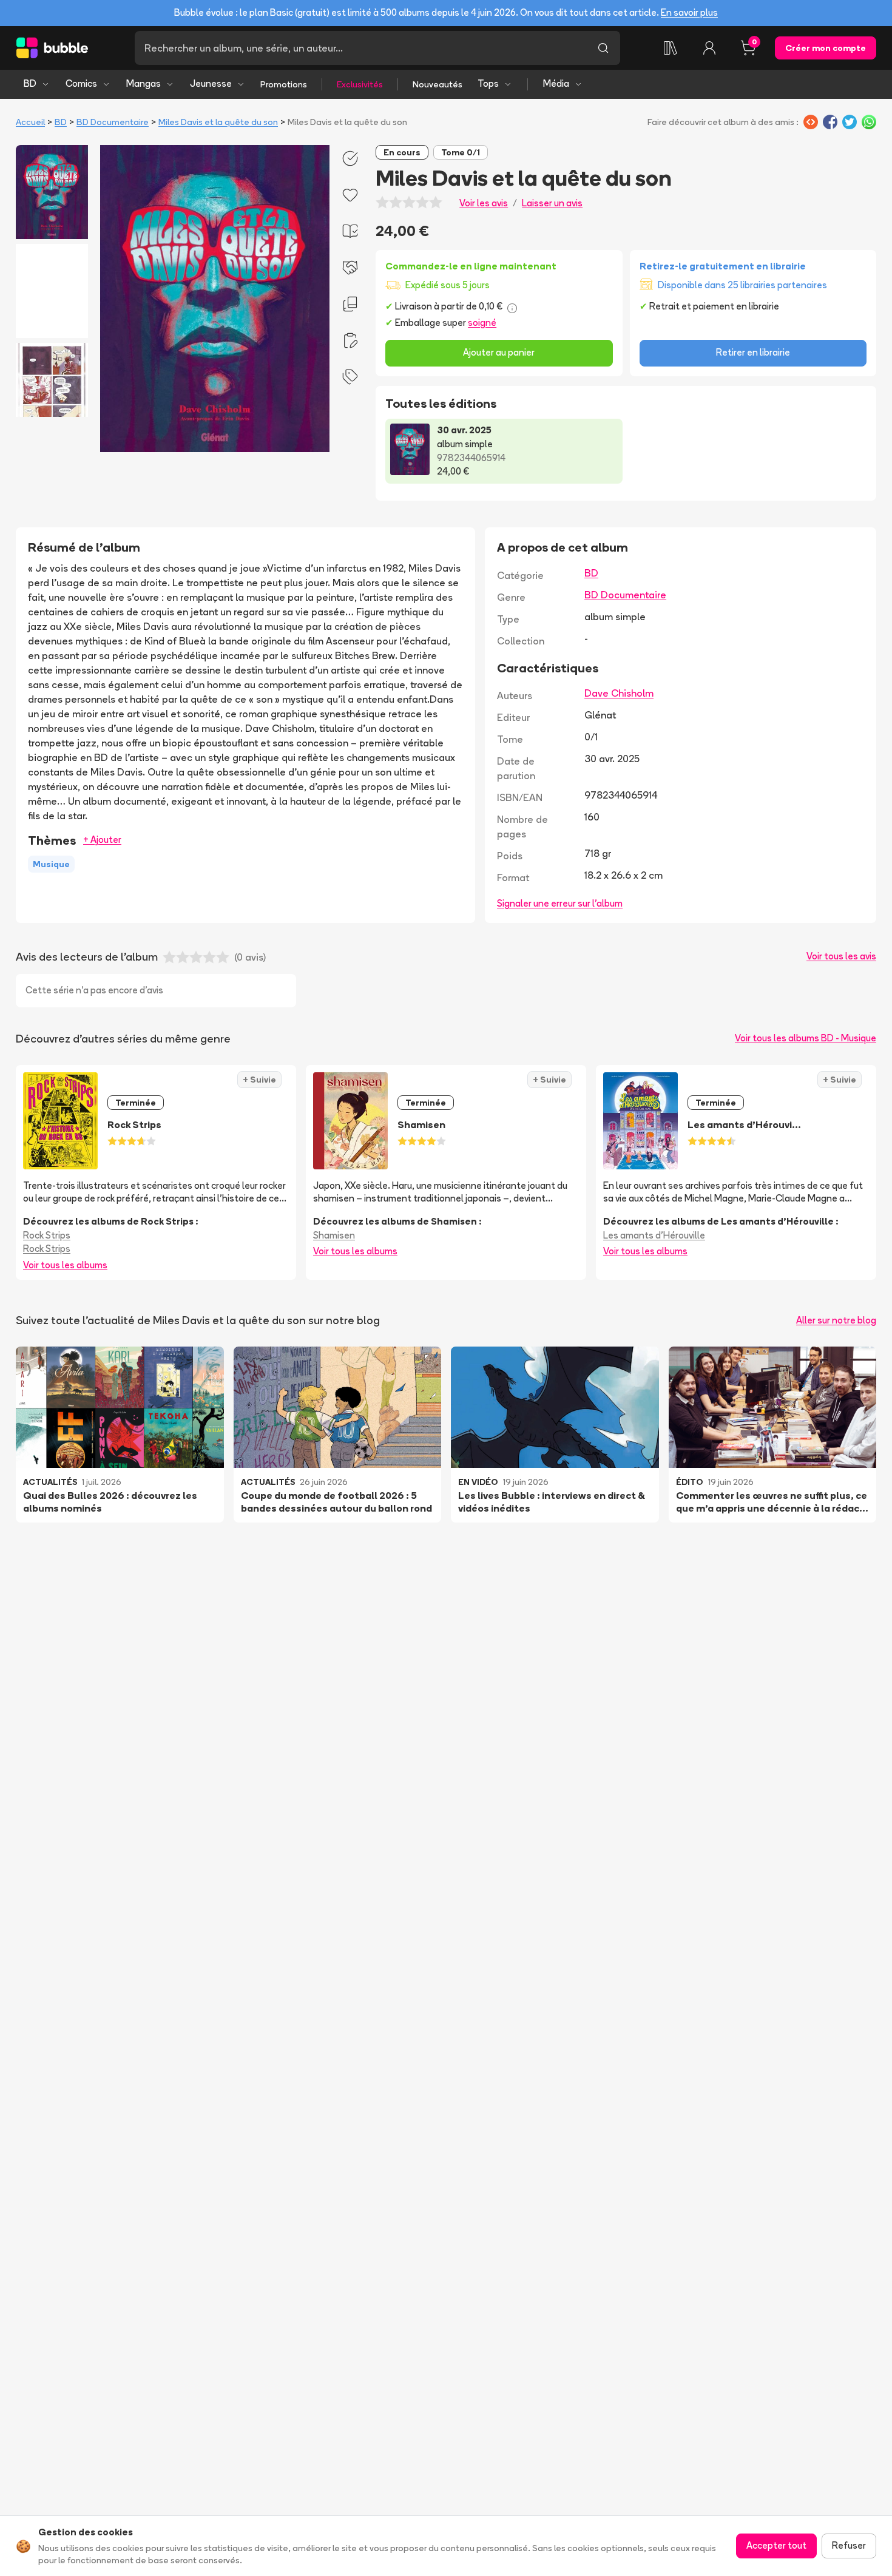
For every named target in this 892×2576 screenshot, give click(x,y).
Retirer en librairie (753, 352)
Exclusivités (360, 84)
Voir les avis (484, 203)
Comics (81, 83)
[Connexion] (709, 48)
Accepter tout (776, 2545)
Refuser (849, 2545)
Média (556, 83)
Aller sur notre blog (836, 1320)
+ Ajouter (102, 840)
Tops (488, 83)
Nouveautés (438, 84)
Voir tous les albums (65, 1265)
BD (30, 83)
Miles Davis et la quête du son (218, 122)
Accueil (30, 122)
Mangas (144, 83)
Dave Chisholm (619, 693)
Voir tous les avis (841, 956)
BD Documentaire (113, 122)
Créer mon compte (826, 48)
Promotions (284, 84)
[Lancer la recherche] (603, 48)
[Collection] (671, 48)
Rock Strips (47, 1235)
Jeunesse (211, 83)
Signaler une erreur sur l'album (560, 903)
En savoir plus (689, 12)
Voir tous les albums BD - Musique (806, 1038)
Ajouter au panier (499, 352)
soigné (482, 323)
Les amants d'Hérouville (654, 1235)
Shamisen (334, 1235)
